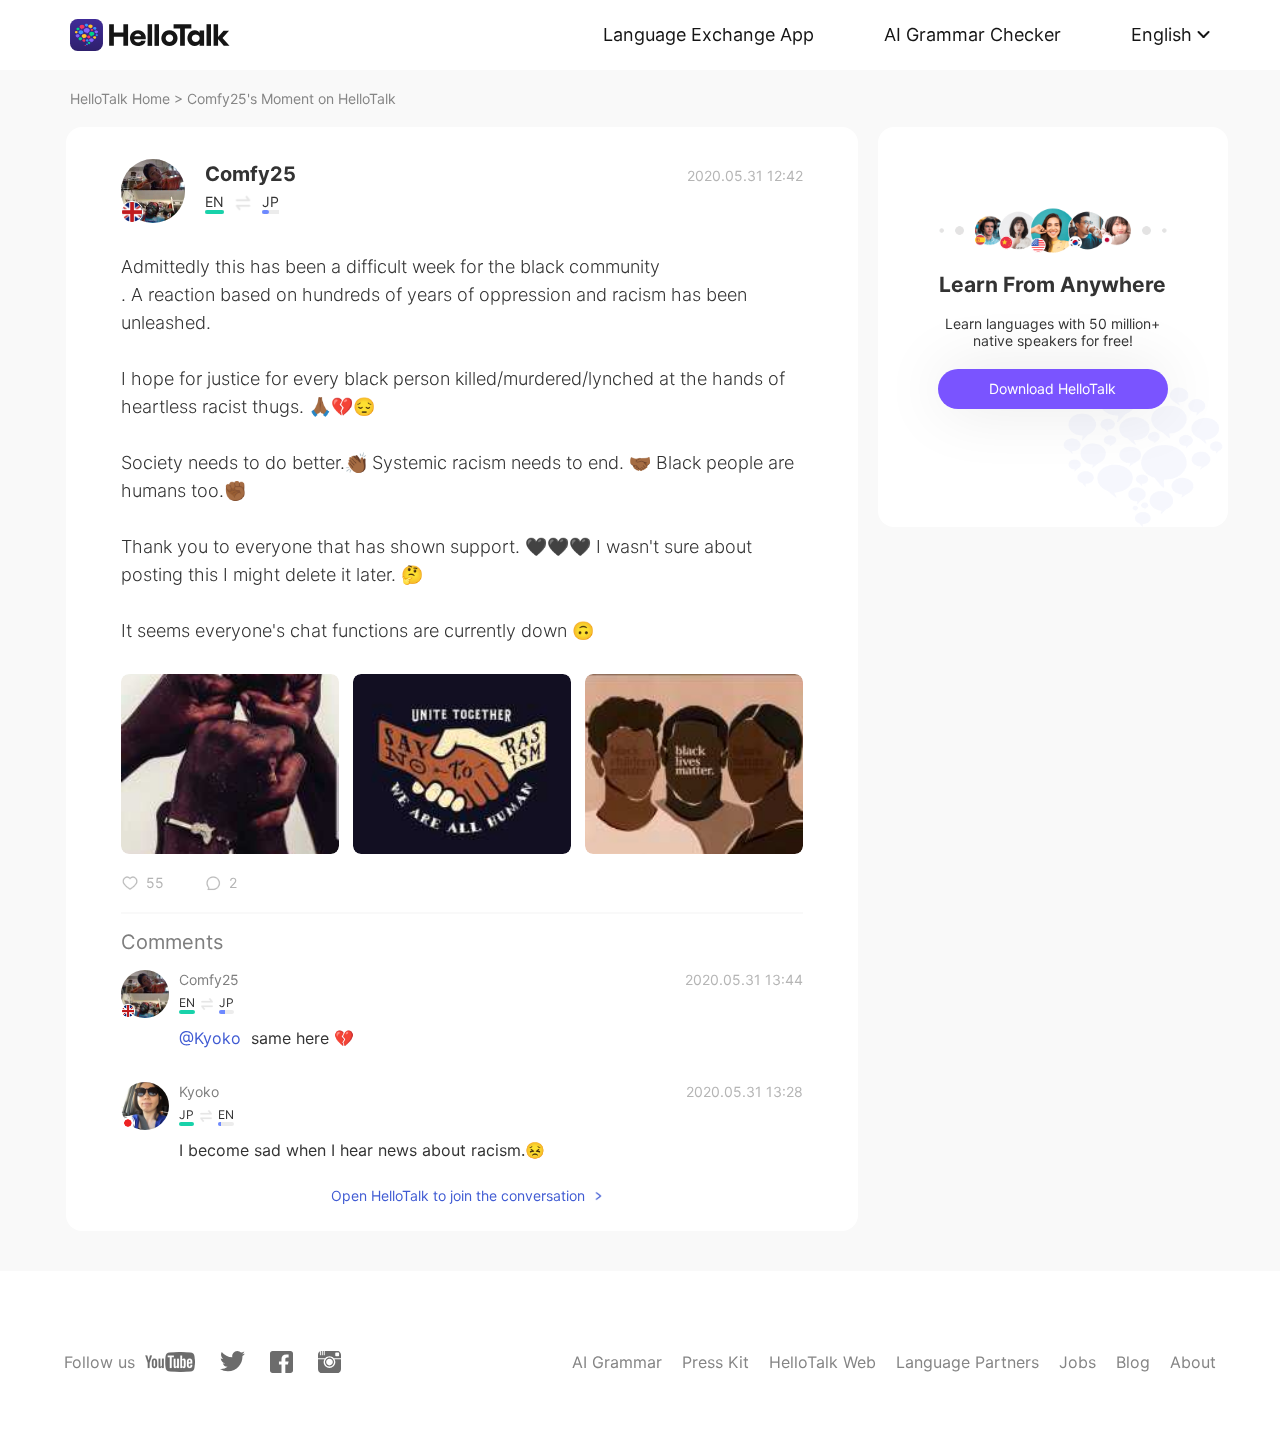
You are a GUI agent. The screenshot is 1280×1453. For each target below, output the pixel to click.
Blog (1133, 1362)
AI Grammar (617, 1362)
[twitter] (232, 1361)
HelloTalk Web (822, 1362)
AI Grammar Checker (972, 34)
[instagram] (329, 1362)
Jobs (1077, 1362)
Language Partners (967, 1362)
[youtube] (170, 1362)
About (1193, 1362)
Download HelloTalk (1052, 388)
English (1161, 34)
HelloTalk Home (120, 98)
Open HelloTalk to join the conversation (458, 1195)
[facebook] (281, 1362)
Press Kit (715, 1362)
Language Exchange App (708, 34)
